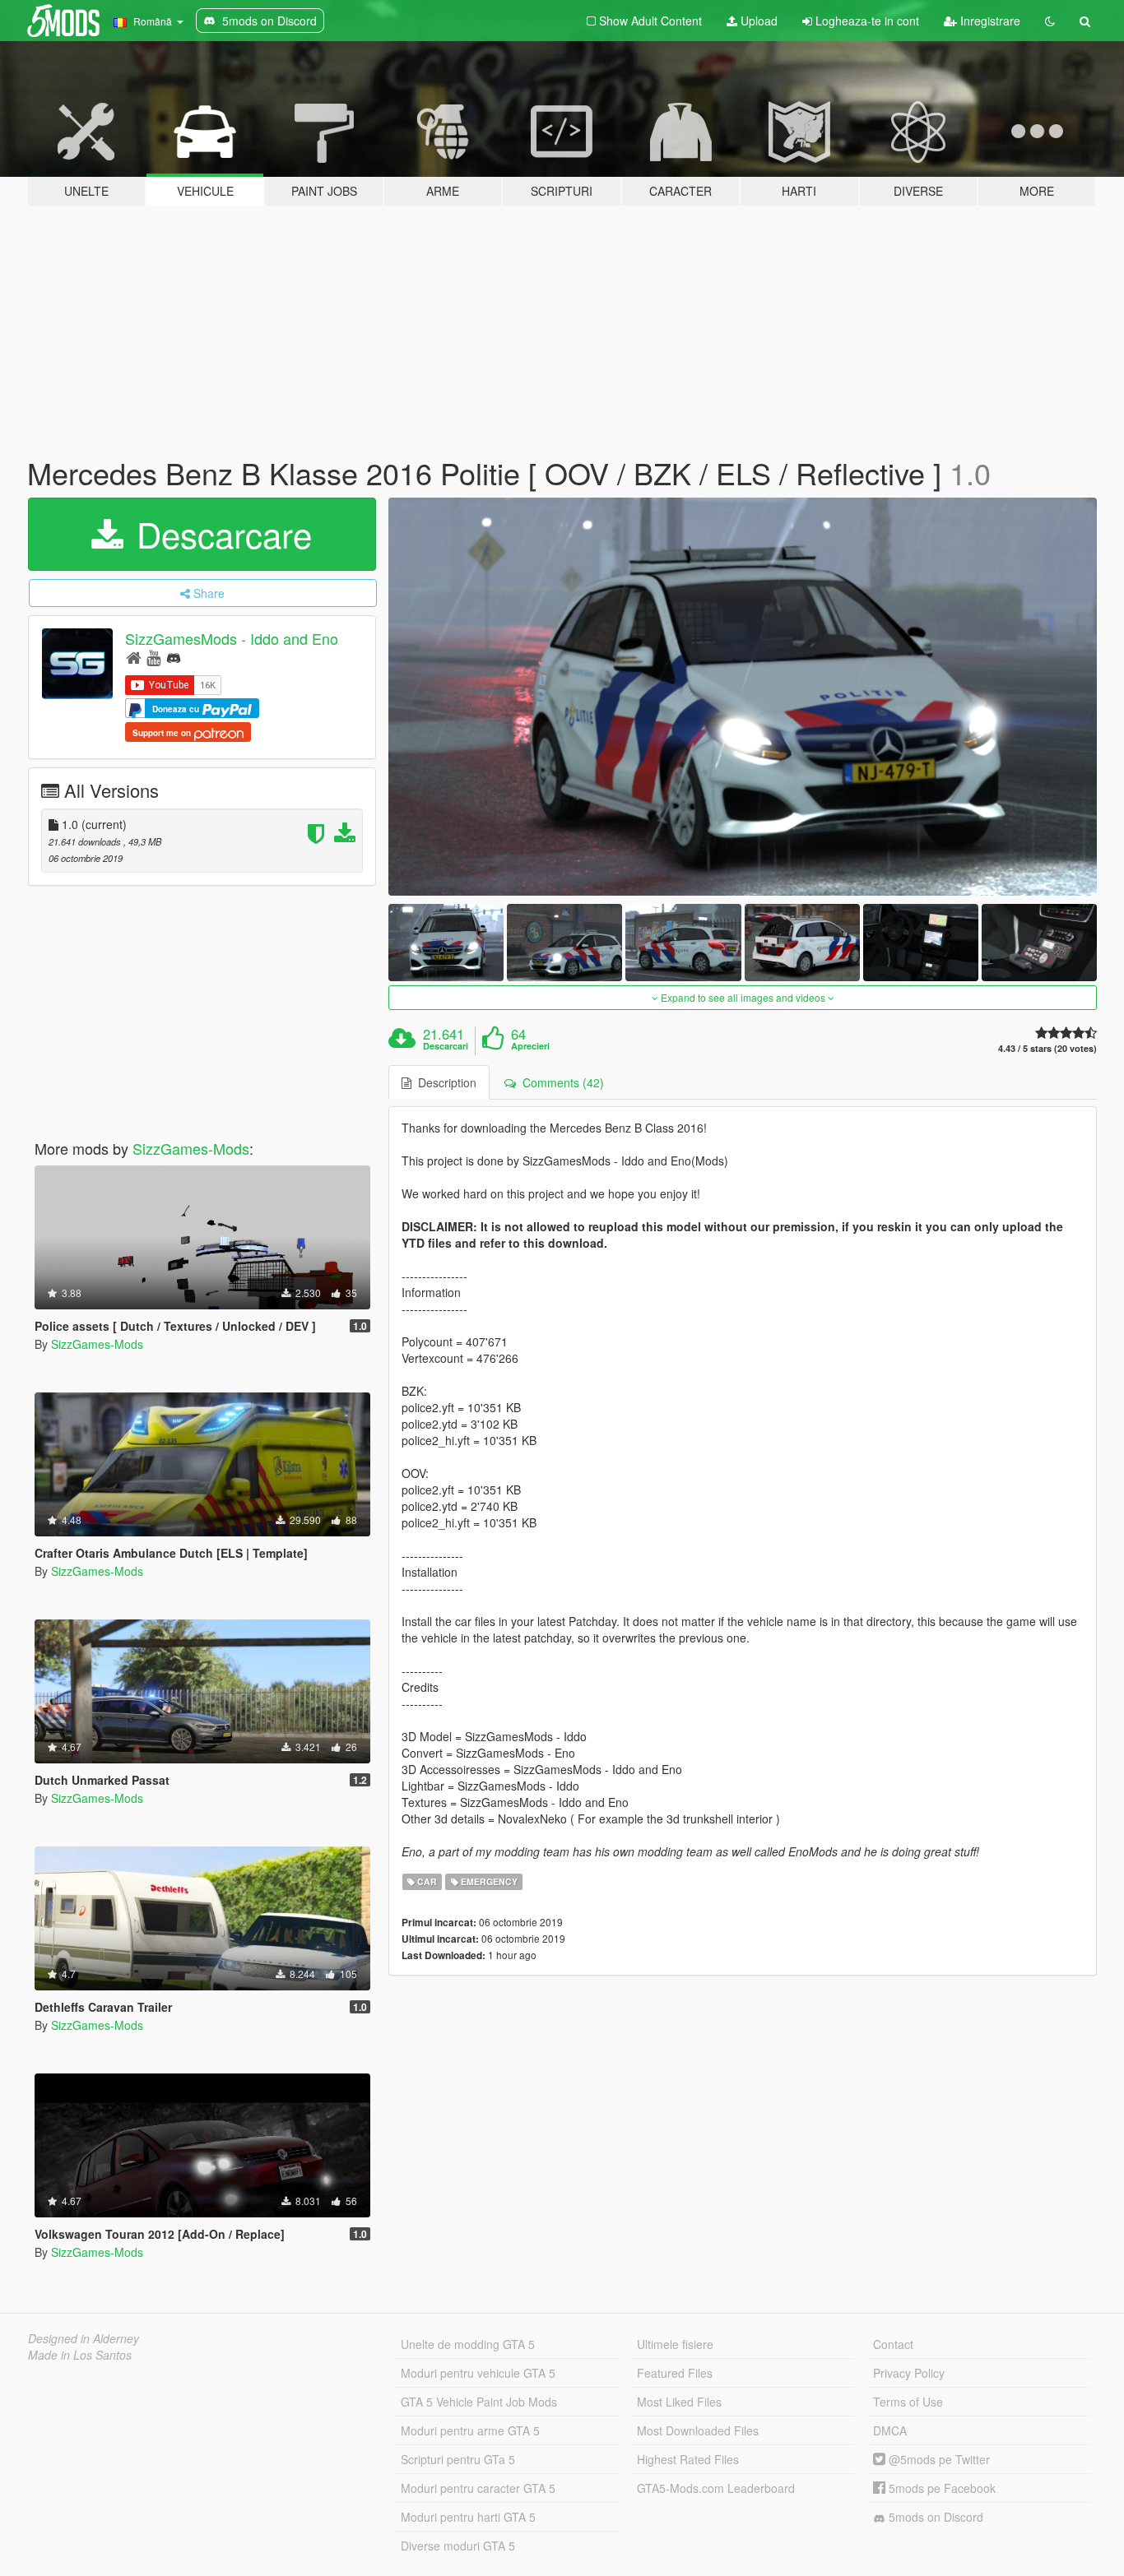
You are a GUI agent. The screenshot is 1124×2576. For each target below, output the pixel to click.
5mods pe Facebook (941, 2488)
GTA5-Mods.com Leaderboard (716, 2488)
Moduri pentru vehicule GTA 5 (478, 2373)
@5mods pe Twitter (938, 2459)
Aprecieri (530, 1046)
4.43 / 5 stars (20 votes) (1047, 1048)
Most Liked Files (679, 2402)
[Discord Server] (174, 657)
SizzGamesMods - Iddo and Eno (232, 638)
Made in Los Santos (80, 2355)
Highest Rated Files (688, 2459)
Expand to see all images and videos (743, 997)
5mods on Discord (934, 2517)
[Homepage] (134, 657)
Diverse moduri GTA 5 (458, 2546)
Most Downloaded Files (698, 2430)
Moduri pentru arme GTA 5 (470, 2430)
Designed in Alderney (84, 2338)
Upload (757, 21)
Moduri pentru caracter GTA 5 (478, 2488)
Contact (893, 2344)
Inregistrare (989, 21)
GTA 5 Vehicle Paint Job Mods (479, 2402)
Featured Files (675, 2373)
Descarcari (446, 1046)
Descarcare (219, 534)
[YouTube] (153, 657)
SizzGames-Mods (191, 1148)
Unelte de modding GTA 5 (468, 2344)
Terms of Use (908, 2402)
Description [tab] (444, 1082)
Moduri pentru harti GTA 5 (468, 2517)
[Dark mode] (1050, 21)
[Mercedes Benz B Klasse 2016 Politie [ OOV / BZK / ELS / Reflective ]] (743, 697)
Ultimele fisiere (675, 2344)
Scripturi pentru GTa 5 (458, 2459)
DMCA (890, 2430)
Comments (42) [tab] (560, 1082)
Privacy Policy (909, 2373)
